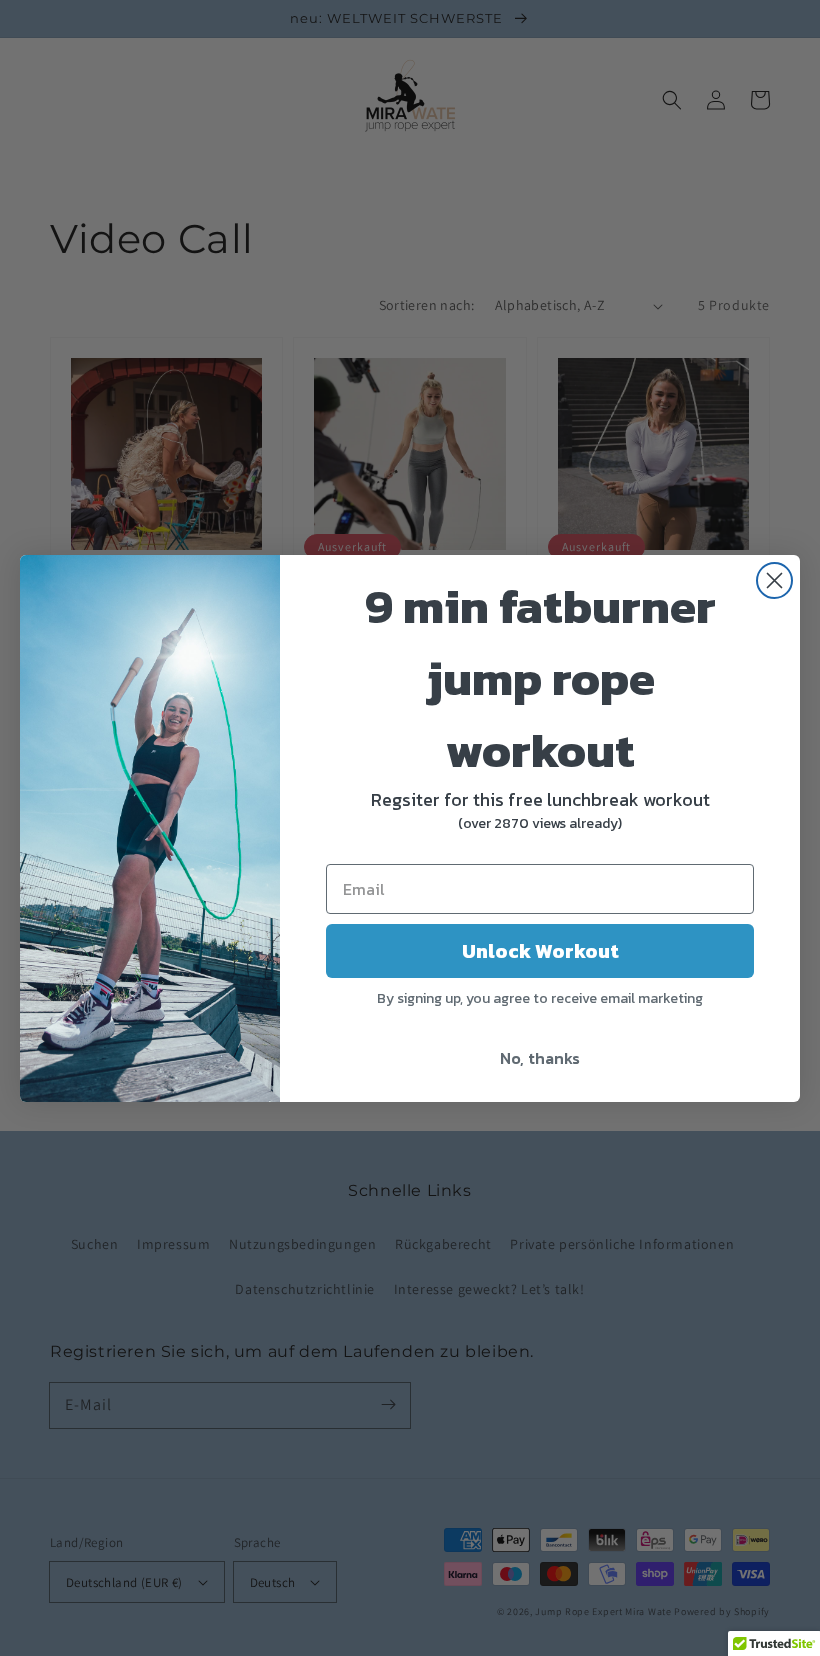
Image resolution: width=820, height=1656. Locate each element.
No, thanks (540, 1058)
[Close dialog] (774, 580)
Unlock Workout (540, 951)
